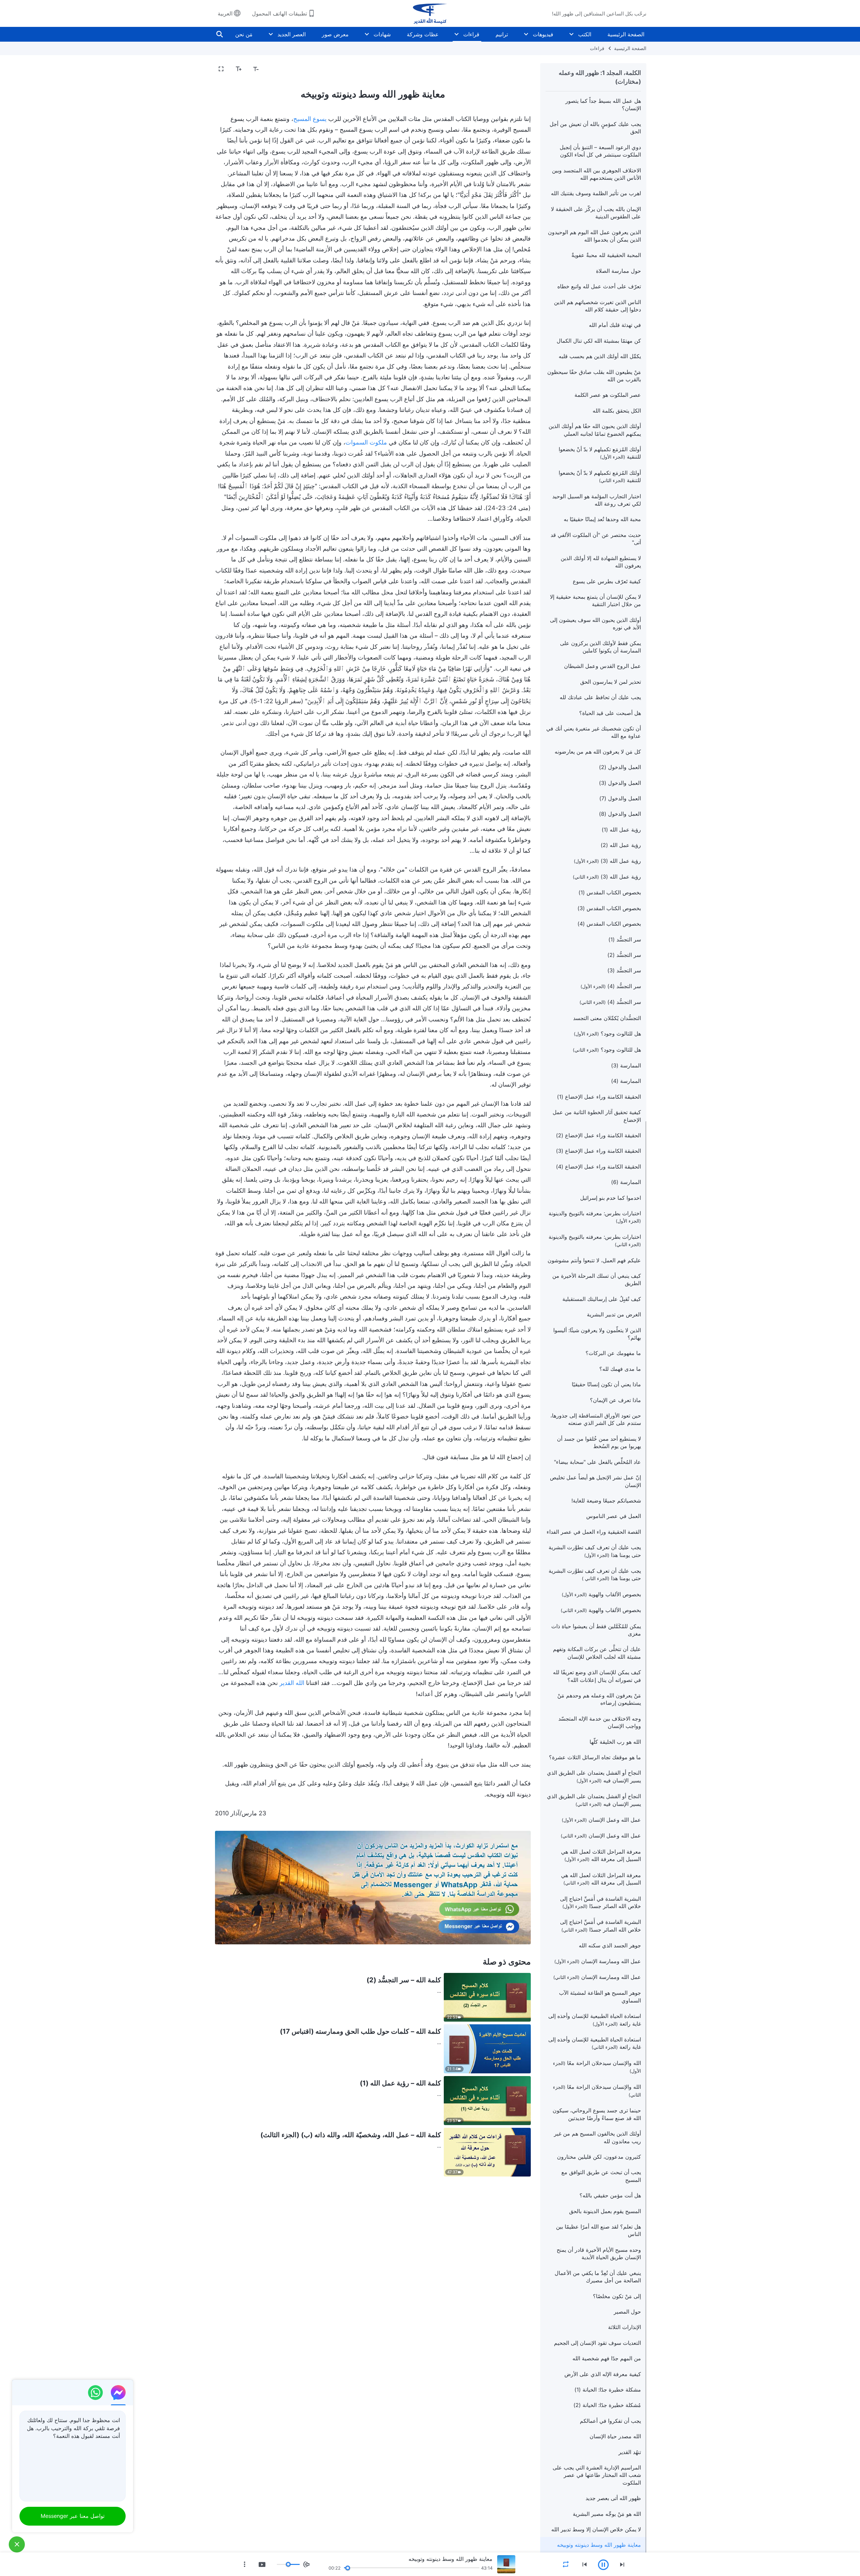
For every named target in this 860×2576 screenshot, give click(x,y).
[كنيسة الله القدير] (430, 13)
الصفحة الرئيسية (626, 34)
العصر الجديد (292, 34)
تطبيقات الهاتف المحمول (279, 13)
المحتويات (516, 69)
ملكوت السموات (366, 442)
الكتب (585, 34)
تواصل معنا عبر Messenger (73, 2516)
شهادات (382, 34)
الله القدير (292, 1683)
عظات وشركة (423, 34)
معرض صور (335, 34)
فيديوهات (543, 34)
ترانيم (502, 34)
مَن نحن (244, 34)
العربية (225, 13)
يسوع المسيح (310, 119)
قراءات (471, 34)
